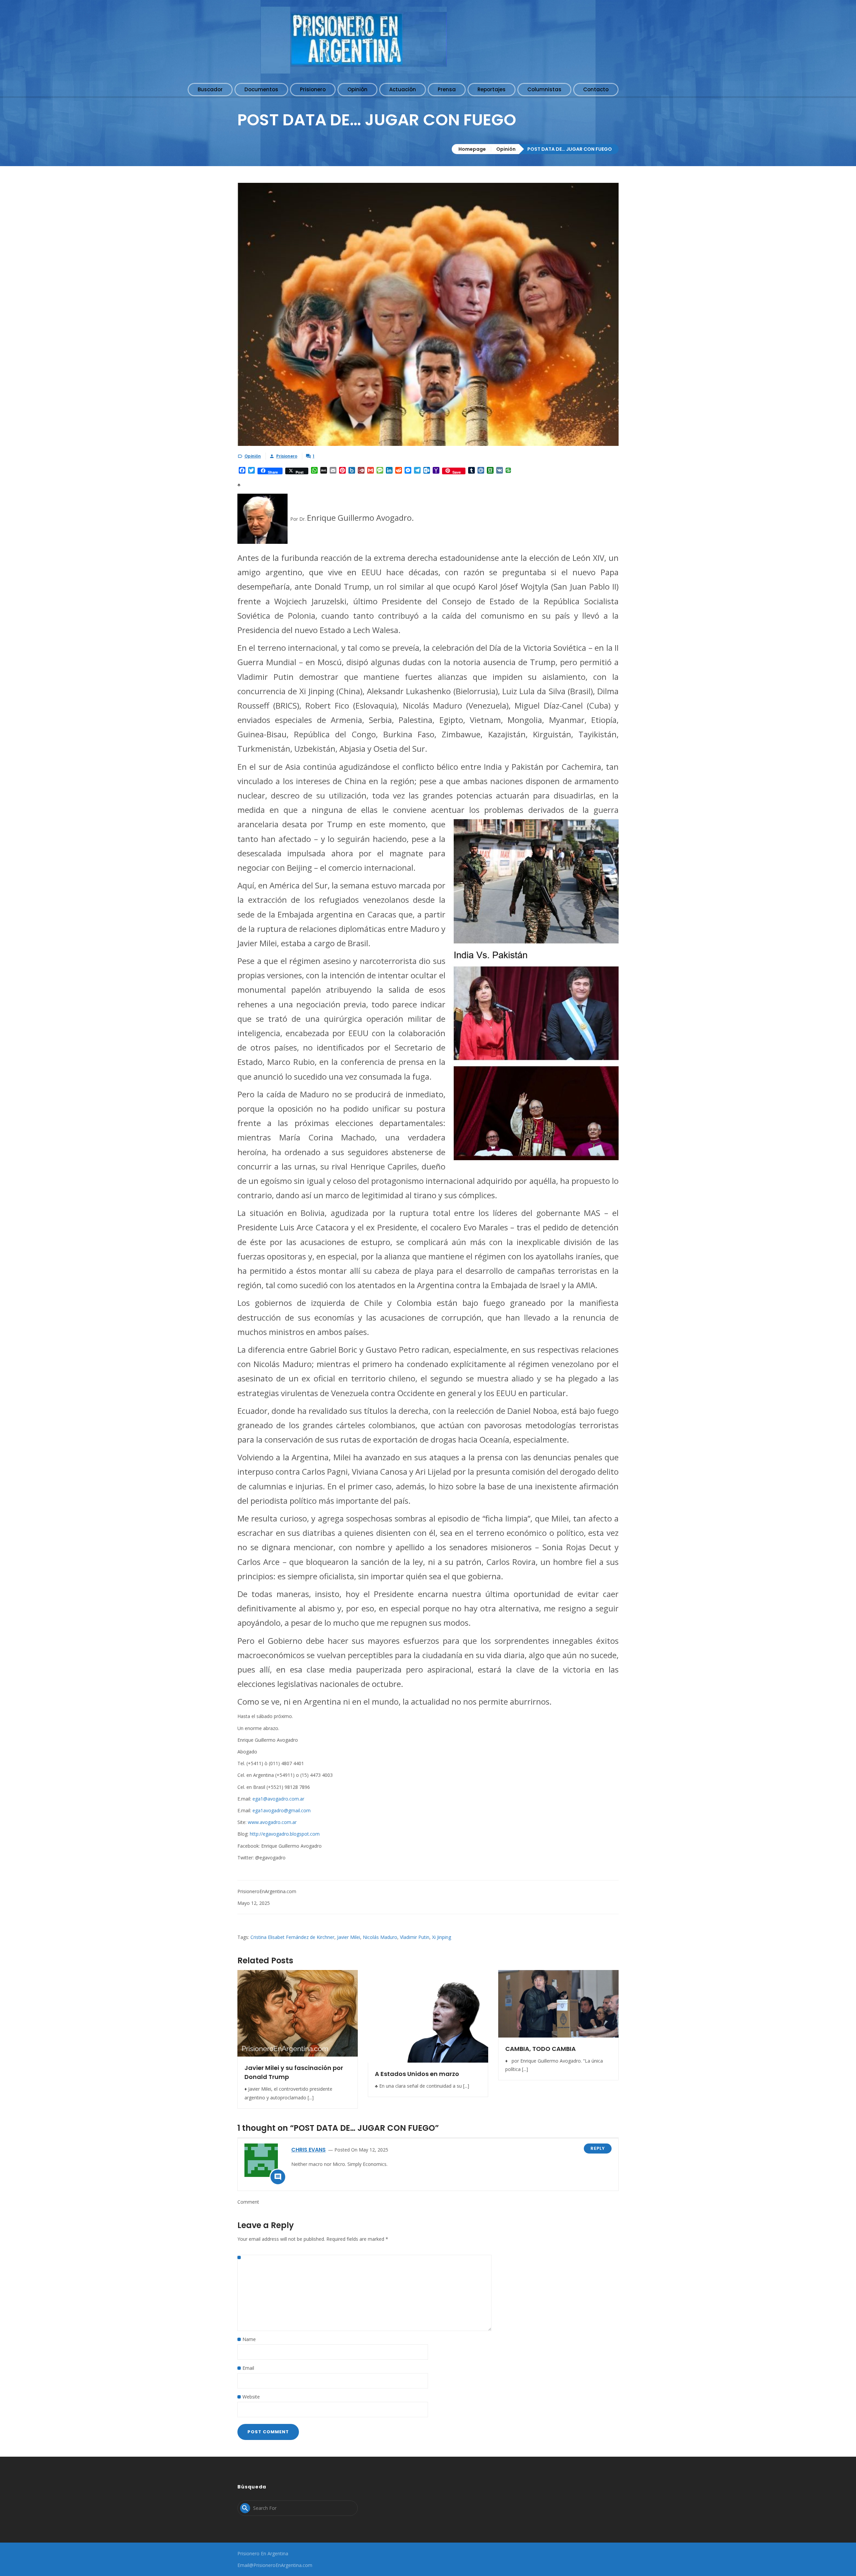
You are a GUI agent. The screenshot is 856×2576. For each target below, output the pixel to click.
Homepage (472, 149)
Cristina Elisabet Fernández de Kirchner (292, 1937)
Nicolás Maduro (380, 1937)
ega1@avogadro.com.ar (278, 1799)
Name (249, 2339)
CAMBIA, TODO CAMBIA (541, 2049)
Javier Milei (349, 1937)
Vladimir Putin (415, 1937)
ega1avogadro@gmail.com (282, 1810)
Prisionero (287, 456)
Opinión (506, 149)
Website (251, 2397)
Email (248, 2368)
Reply (598, 2148)
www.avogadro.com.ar (272, 1822)
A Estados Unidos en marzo (417, 2074)
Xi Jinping (442, 1937)
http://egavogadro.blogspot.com (285, 1834)
